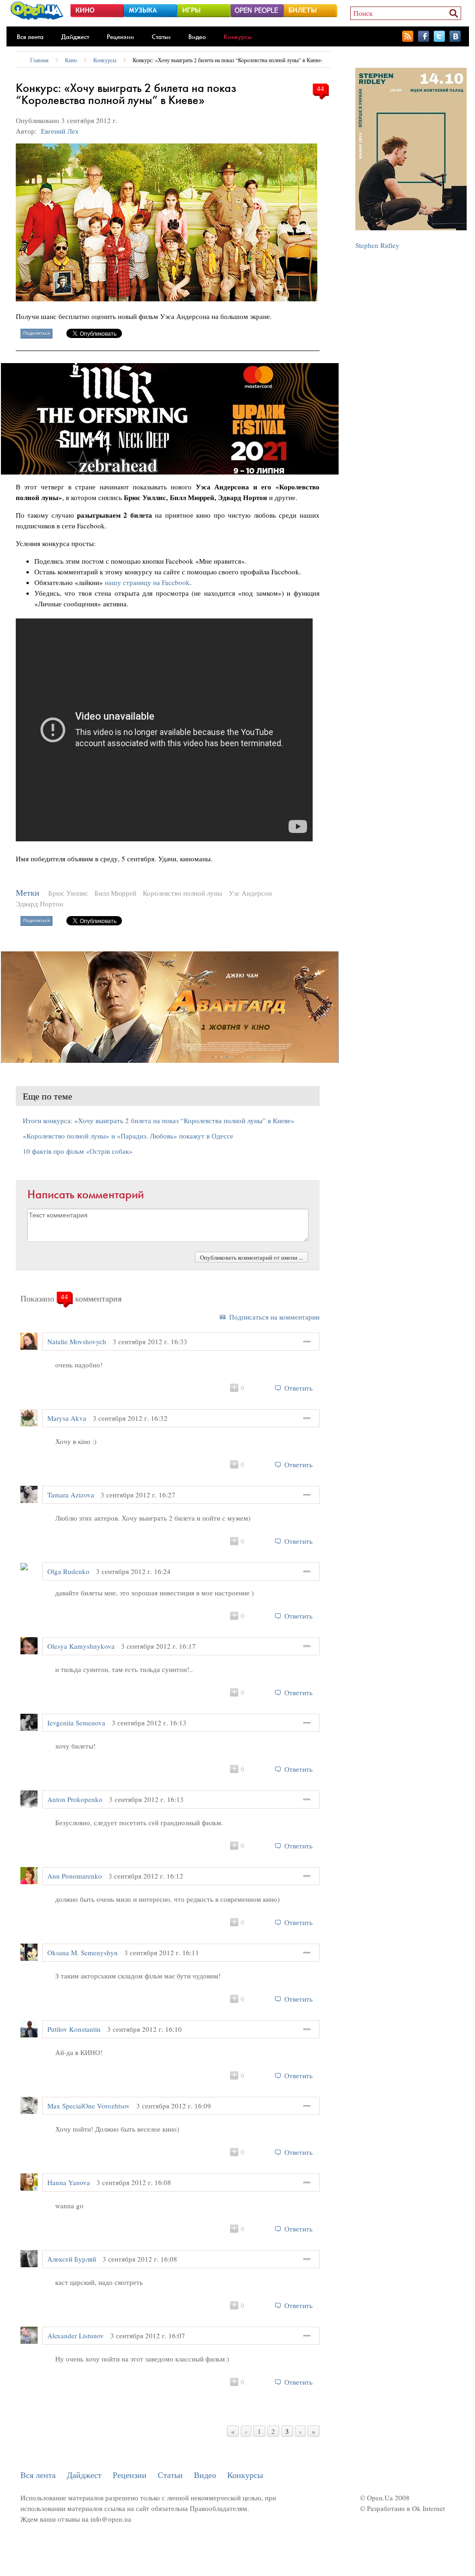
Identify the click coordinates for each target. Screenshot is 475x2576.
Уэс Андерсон (250, 893)
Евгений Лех (60, 131)
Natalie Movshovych (77, 1341)
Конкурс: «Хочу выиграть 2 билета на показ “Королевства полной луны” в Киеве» (228, 60)
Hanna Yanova (69, 2182)
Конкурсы (238, 37)
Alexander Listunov (76, 2335)
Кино (71, 60)
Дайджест (75, 37)
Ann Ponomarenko (75, 1876)
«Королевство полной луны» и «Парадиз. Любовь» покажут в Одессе (128, 1136)
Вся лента (30, 37)
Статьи (161, 37)
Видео (197, 37)
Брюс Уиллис (68, 893)
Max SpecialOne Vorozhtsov (89, 2106)
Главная (39, 60)
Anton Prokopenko (75, 1799)
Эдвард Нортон (39, 904)
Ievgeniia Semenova (76, 1723)
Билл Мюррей (116, 893)
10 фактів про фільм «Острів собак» (78, 1151)
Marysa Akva (67, 1418)
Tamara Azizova (71, 1495)
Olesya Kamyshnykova (81, 1646)
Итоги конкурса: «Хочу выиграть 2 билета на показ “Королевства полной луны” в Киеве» (159, 1120)
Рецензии (120, 37)
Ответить (298, 1388)
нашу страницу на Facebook (147, 582)
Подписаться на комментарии (274, 1317)
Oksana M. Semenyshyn (83, 1952)
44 (321, 88)
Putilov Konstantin (74, 2029)
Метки (28, 893)
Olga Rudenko (68, 1571)
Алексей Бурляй (72, 2259)
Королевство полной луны (183, 893)
